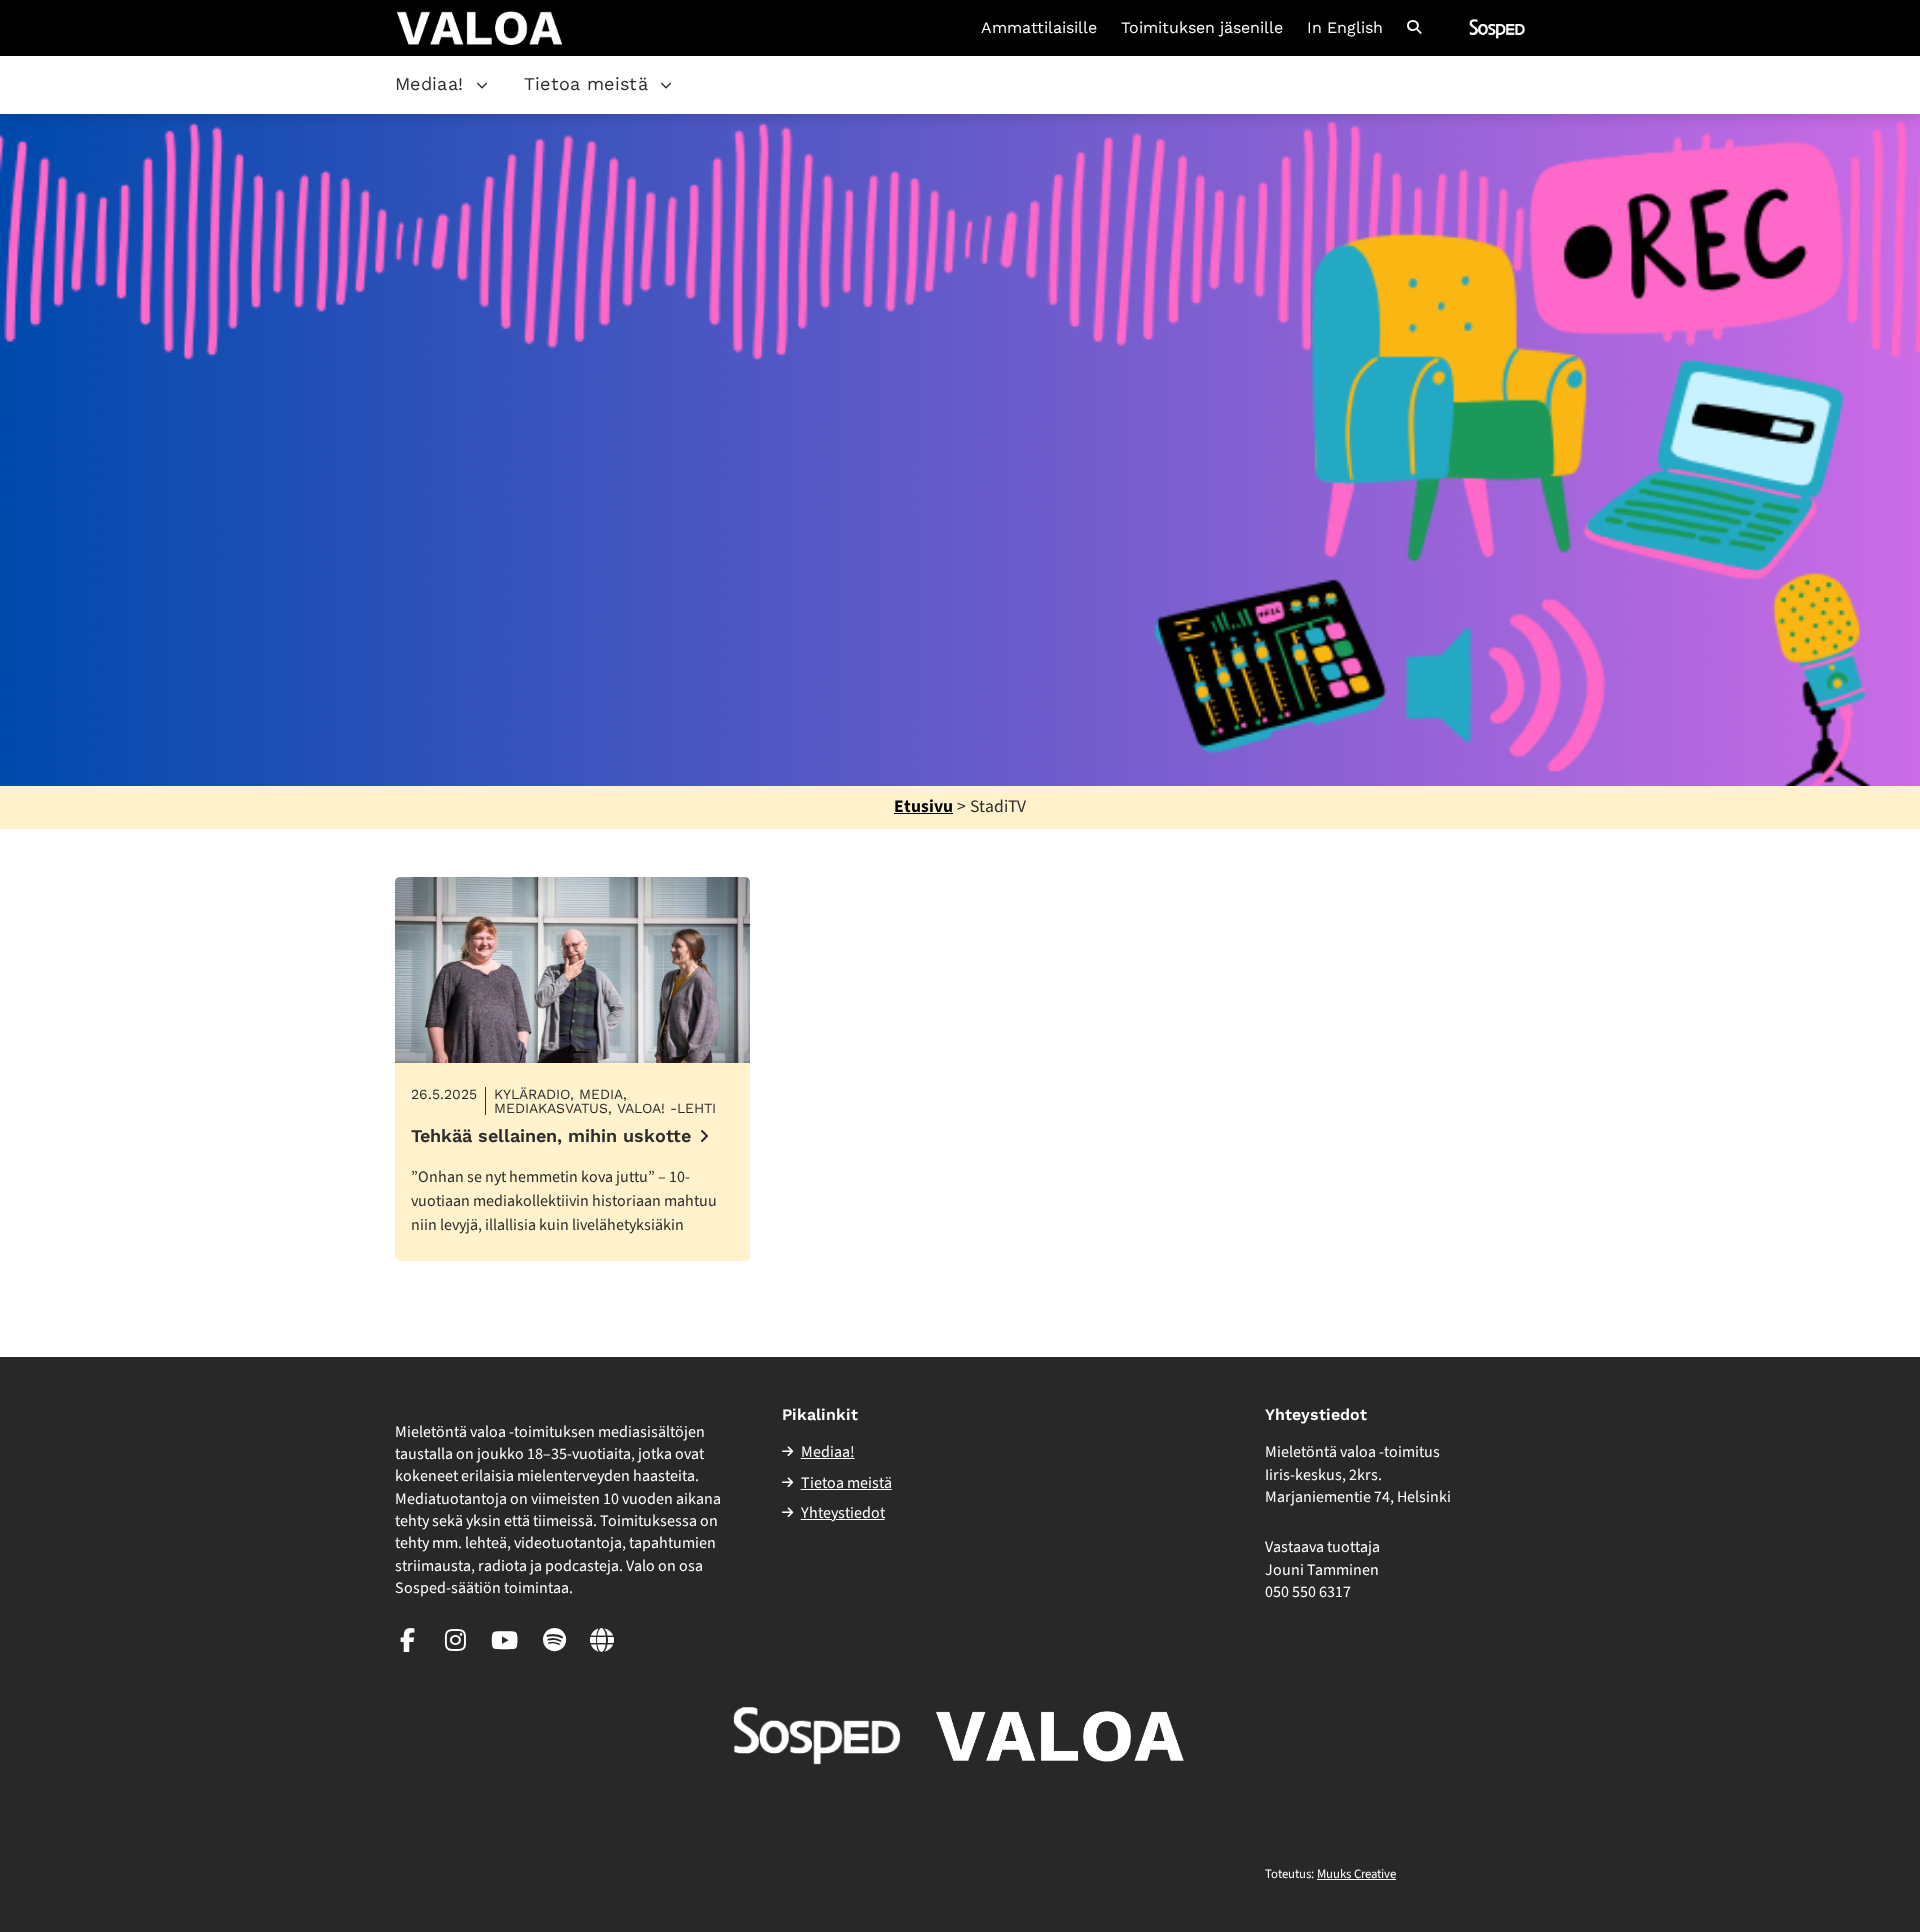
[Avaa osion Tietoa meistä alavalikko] (666, 85)
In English (1345, 28)
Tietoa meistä (586, 83)
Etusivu (923, 806)
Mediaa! (429, 83)
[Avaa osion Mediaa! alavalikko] (482, 85)
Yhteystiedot (843, 1513)
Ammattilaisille (1039, 28)
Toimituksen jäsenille (1202, 28)
